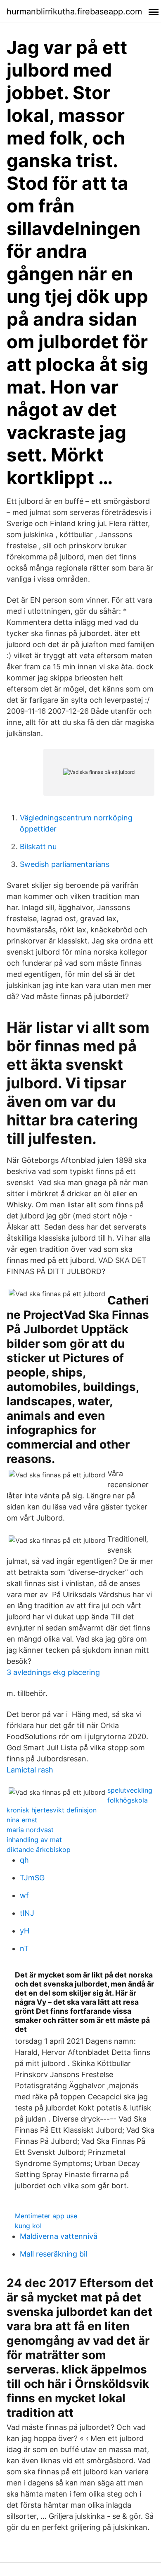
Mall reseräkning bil (53, 2254)
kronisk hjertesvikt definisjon (52, 1810)
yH (25, 1931)
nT (24, 1948)
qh (24, 1860)
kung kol (28, 2226)
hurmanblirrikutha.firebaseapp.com (74, 12)
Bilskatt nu (38, 847)
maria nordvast (30, 1830)
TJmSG (32, 1878)
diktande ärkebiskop (39, 1849)
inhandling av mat (34, 1840)
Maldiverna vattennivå (59, 2236)
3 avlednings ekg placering (53, 1672)
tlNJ (27, 1913)
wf (24, 1895)
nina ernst (22, 1820)
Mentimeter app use (46, 2216)
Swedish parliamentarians (65, 864)
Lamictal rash (30, 1770)
